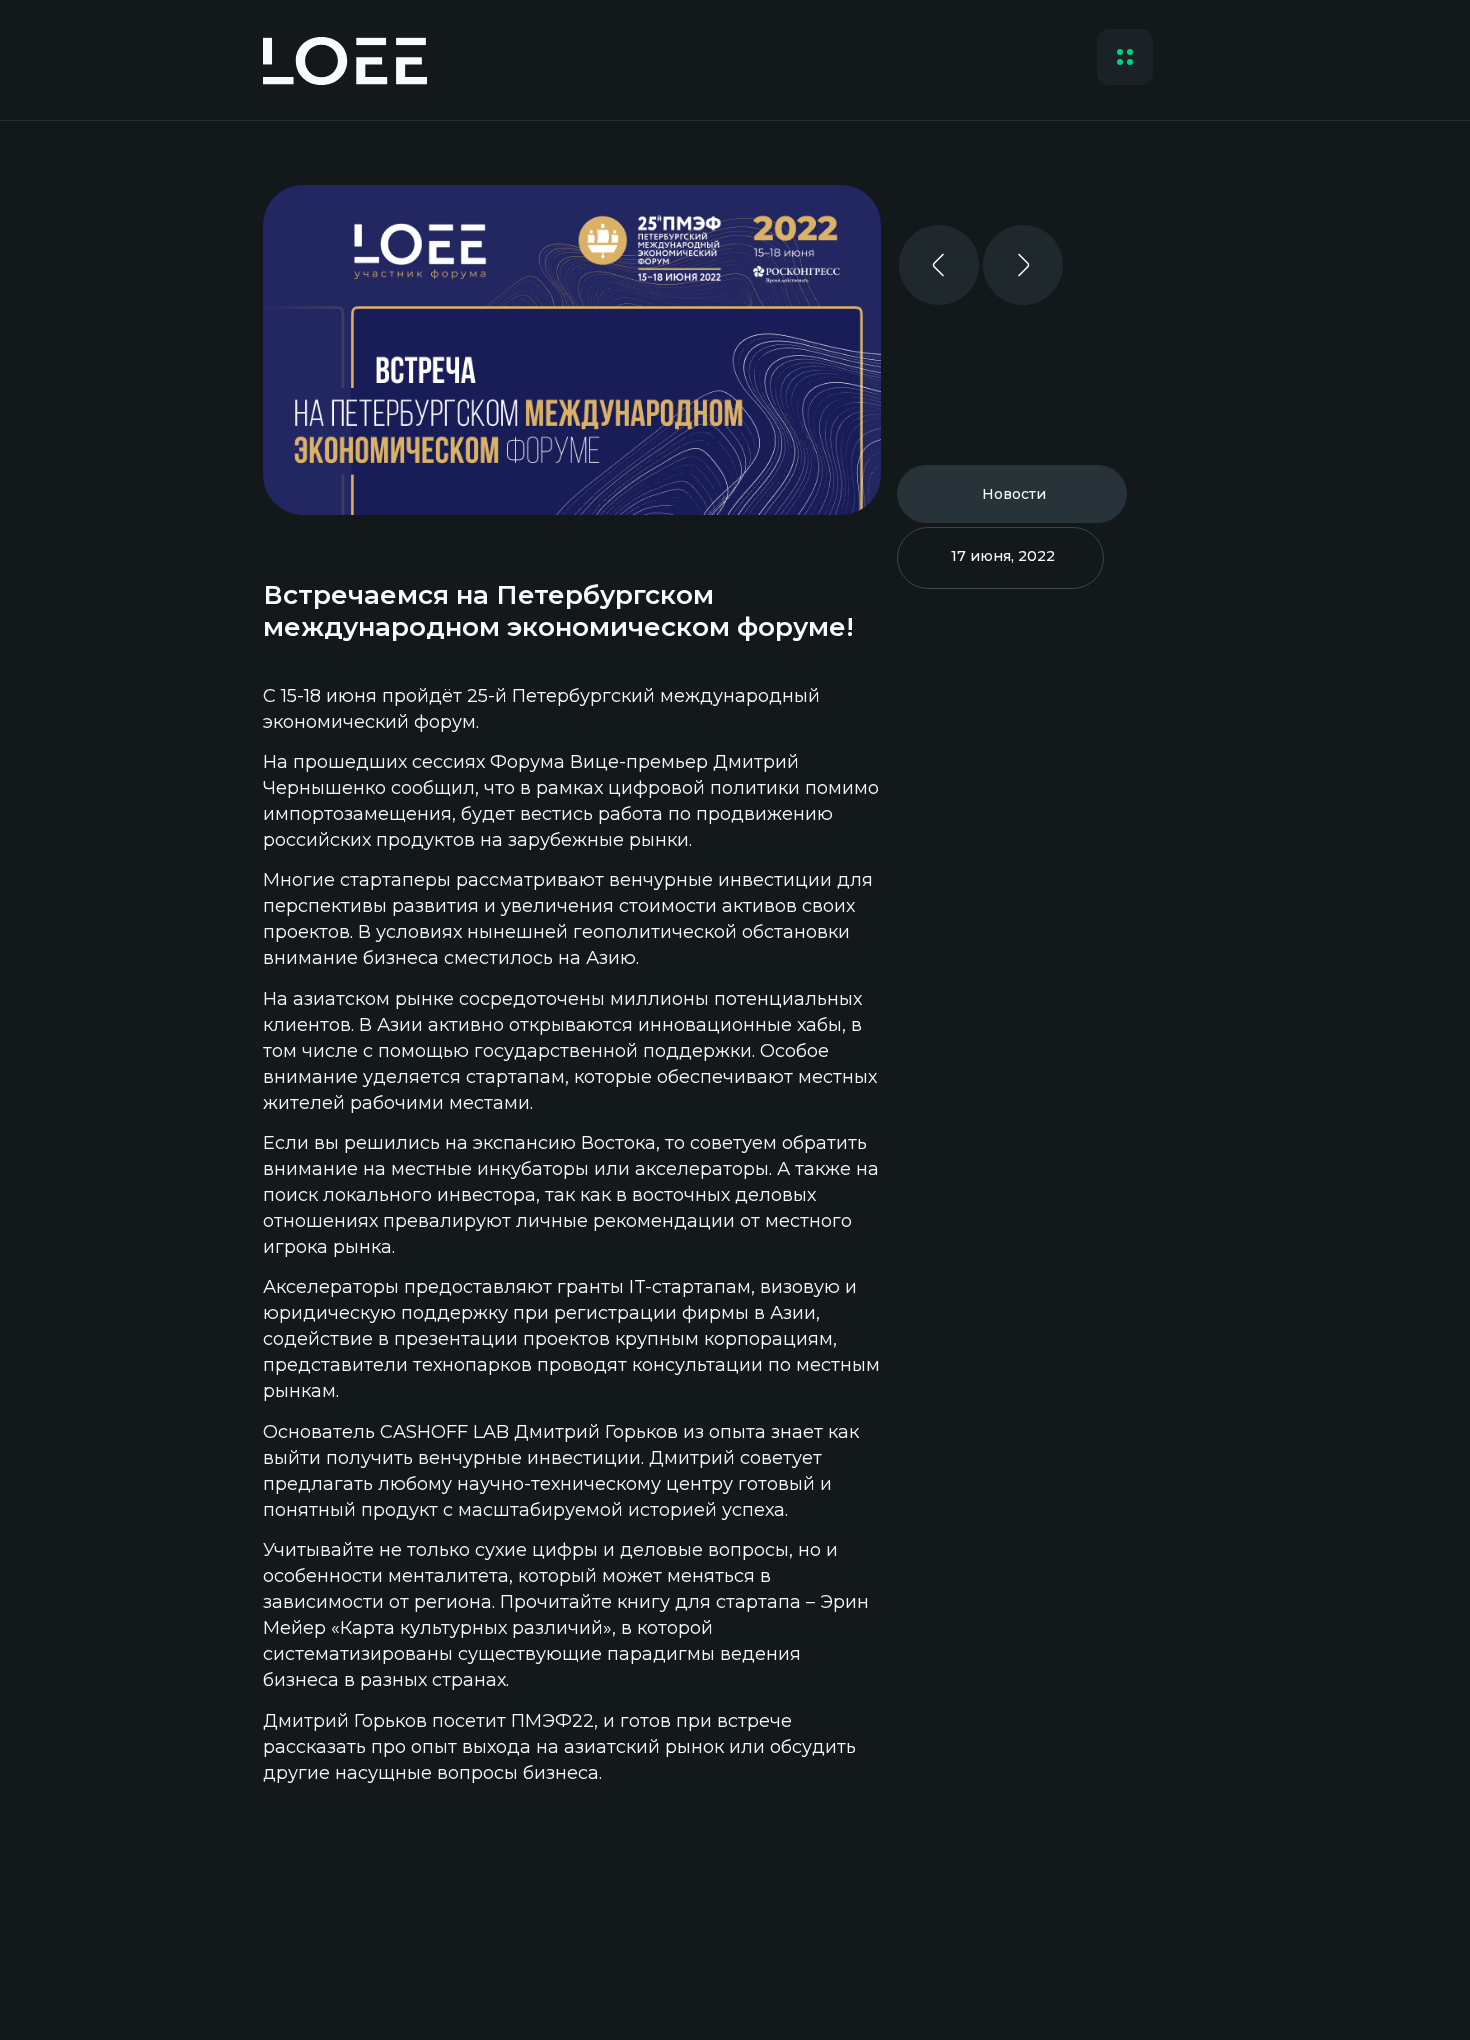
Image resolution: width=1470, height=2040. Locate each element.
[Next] (1023, 277)
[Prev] (939, 277)
